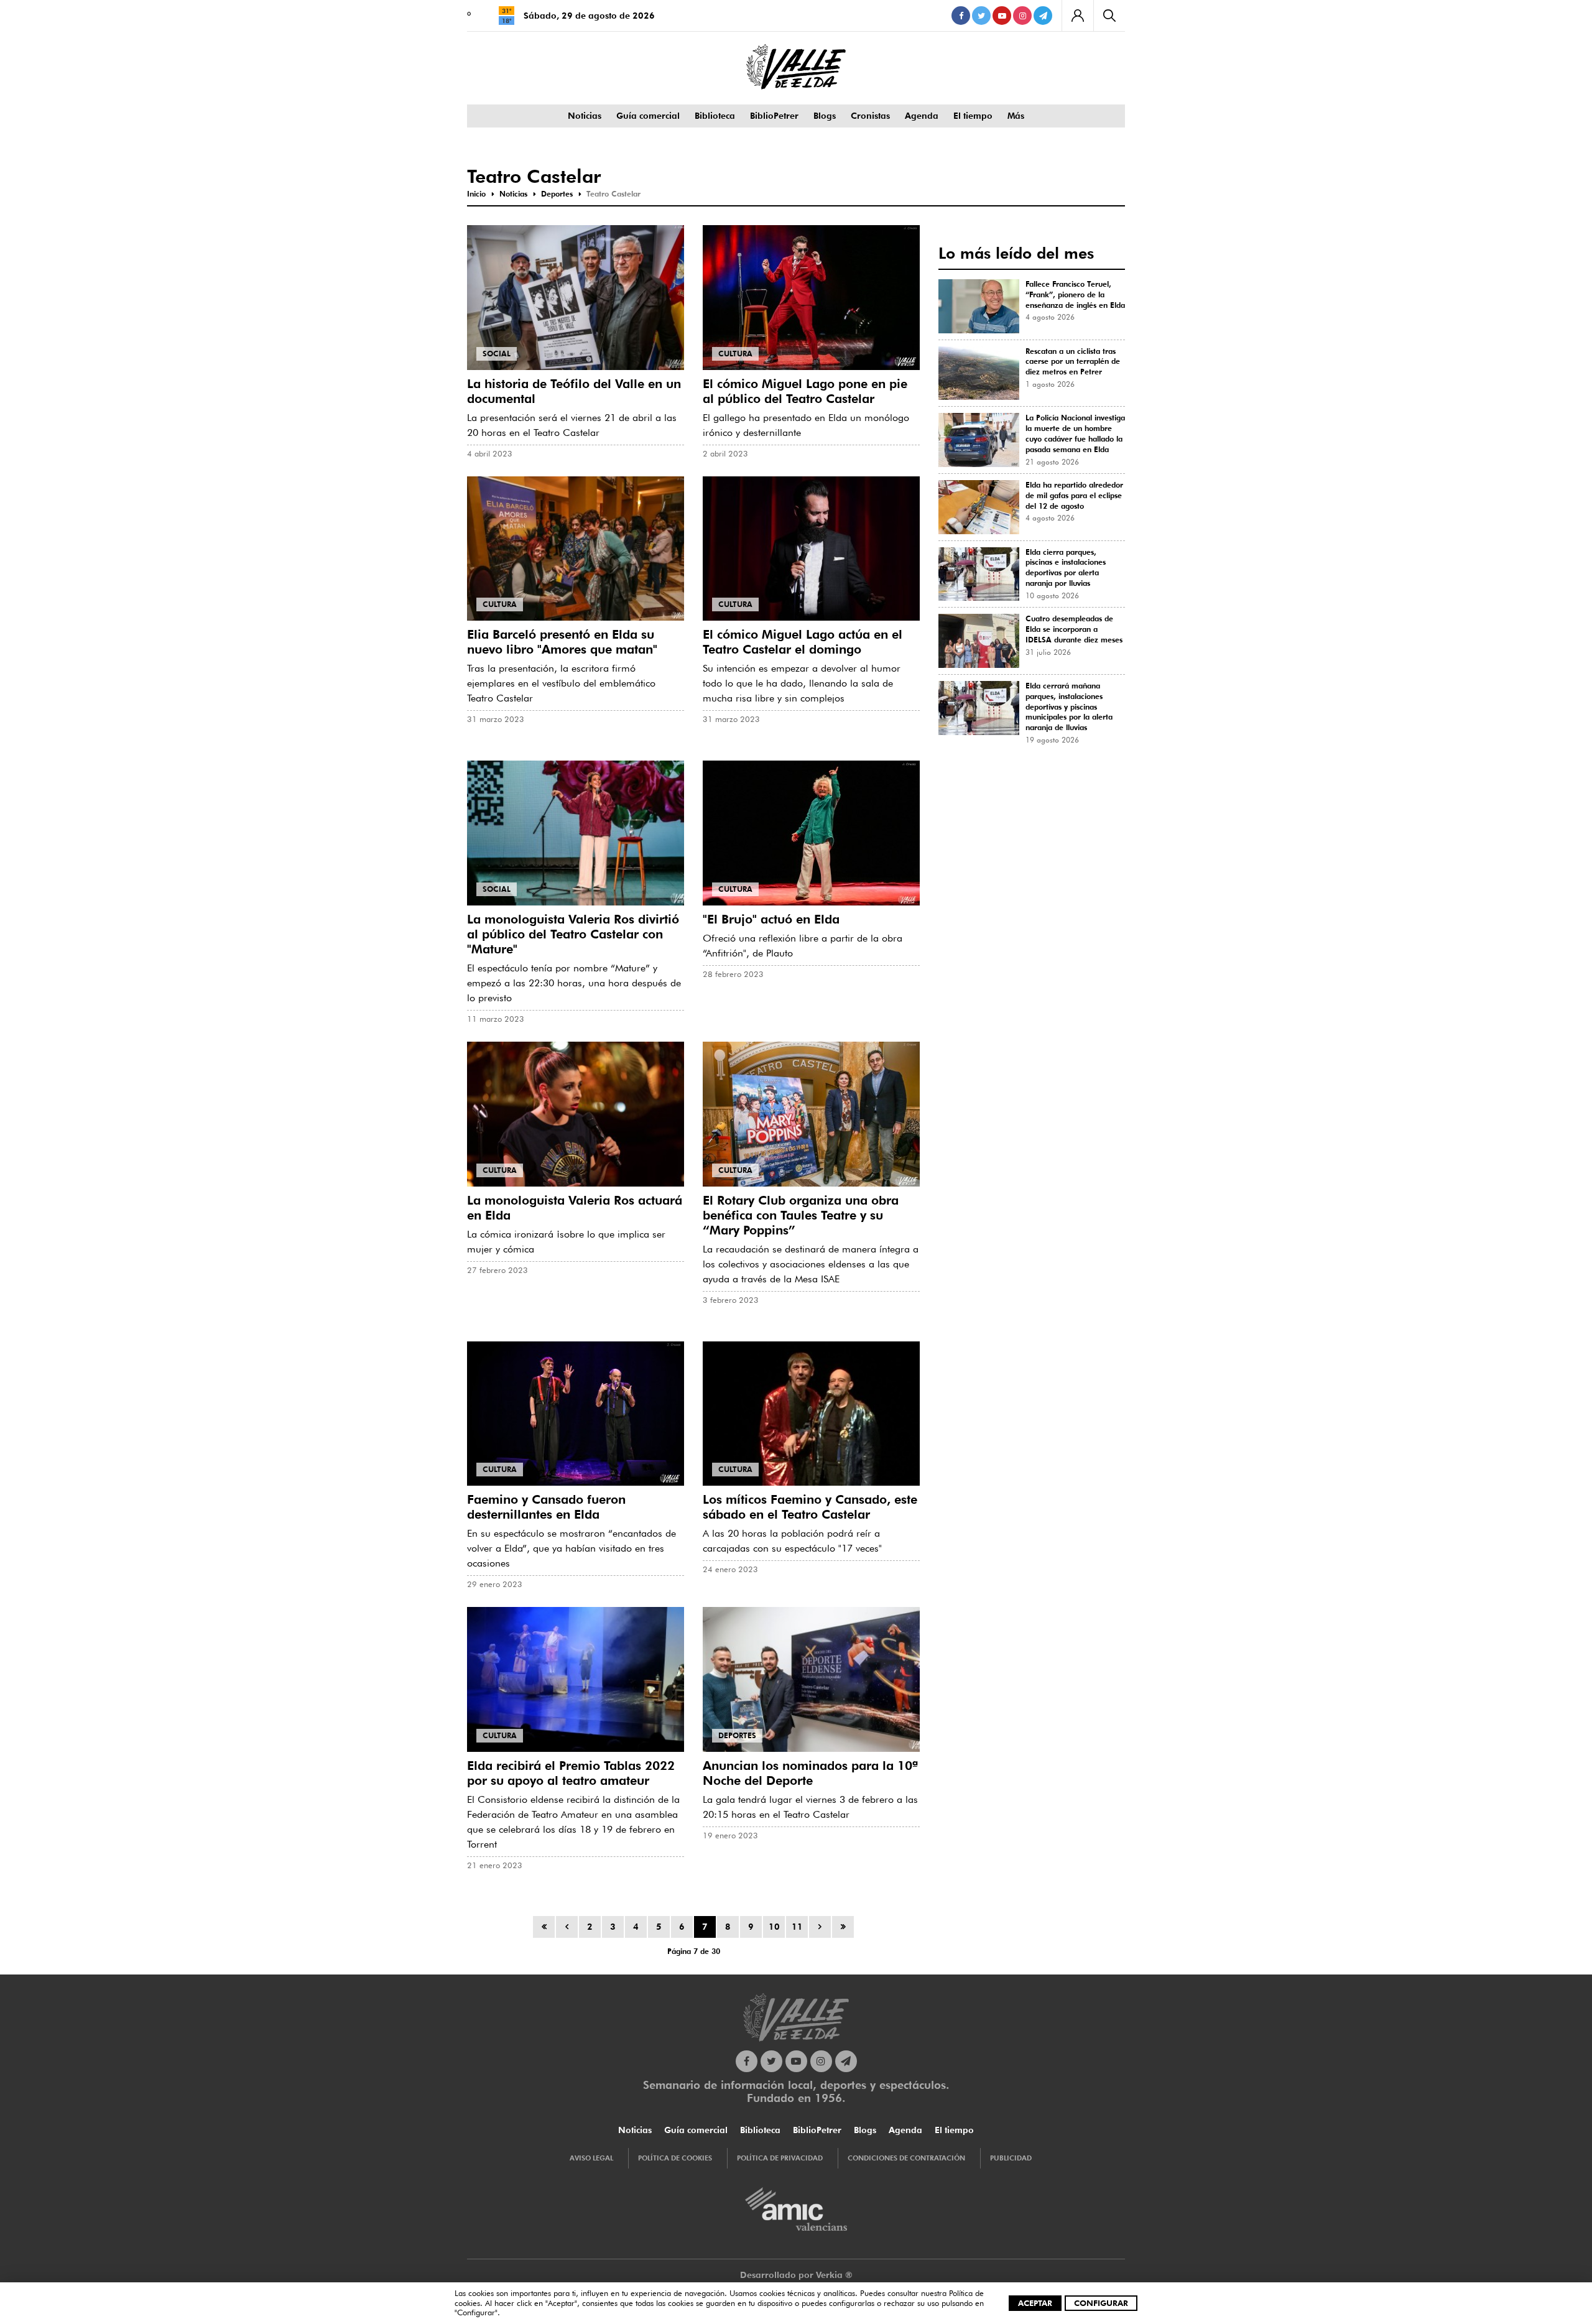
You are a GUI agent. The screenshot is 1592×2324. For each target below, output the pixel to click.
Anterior (567, 1927)
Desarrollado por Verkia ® (796, 2275)
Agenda (922, 116)
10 (774, 1927)
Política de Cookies (675, 2158)
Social (497, 354)
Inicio (544, 1927)
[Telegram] (1043, 16)
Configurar (1101, 2303)
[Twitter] (981, 16)
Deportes (737, 1735)
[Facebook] (961, 16)
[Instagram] (1022, 16)
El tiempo (973, 116)
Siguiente (820, 1927)
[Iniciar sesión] (1077, 16)
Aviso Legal (591, 2158)
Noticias (585, 116)
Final (843, 1927)
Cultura (735, 354)
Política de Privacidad (780, 2158)
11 (797, 1927)
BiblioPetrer (774, 116)
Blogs (825, 116)
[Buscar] (1109, 16)
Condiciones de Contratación (906, 2158)
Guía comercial (648, 116)
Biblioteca (715, 116)
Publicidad (1011, 2158)
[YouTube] (1002, 16)
